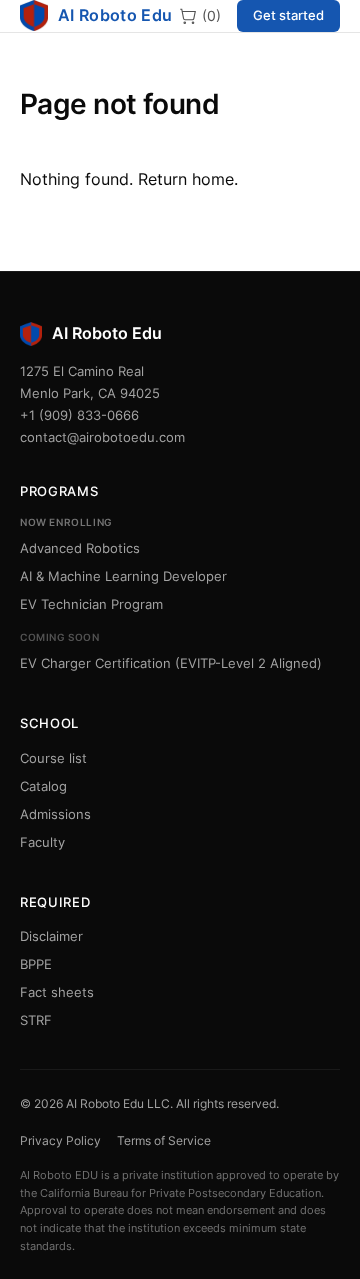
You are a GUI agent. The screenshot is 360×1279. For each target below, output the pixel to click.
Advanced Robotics (80, 548)
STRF (36, 1020)
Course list (53, 758)
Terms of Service (164, 1140)
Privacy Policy (60, 1140)
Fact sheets (57, 992)
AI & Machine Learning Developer (123, 576)
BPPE (36, 964)
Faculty (42, 842)
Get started (288, 15)
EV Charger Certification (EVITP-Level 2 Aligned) (171, 663)
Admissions (55, 814)
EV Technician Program (91, 604)
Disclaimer (51, 936)
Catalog (43, 786)
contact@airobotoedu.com (102, 437)
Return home (186, 179)
